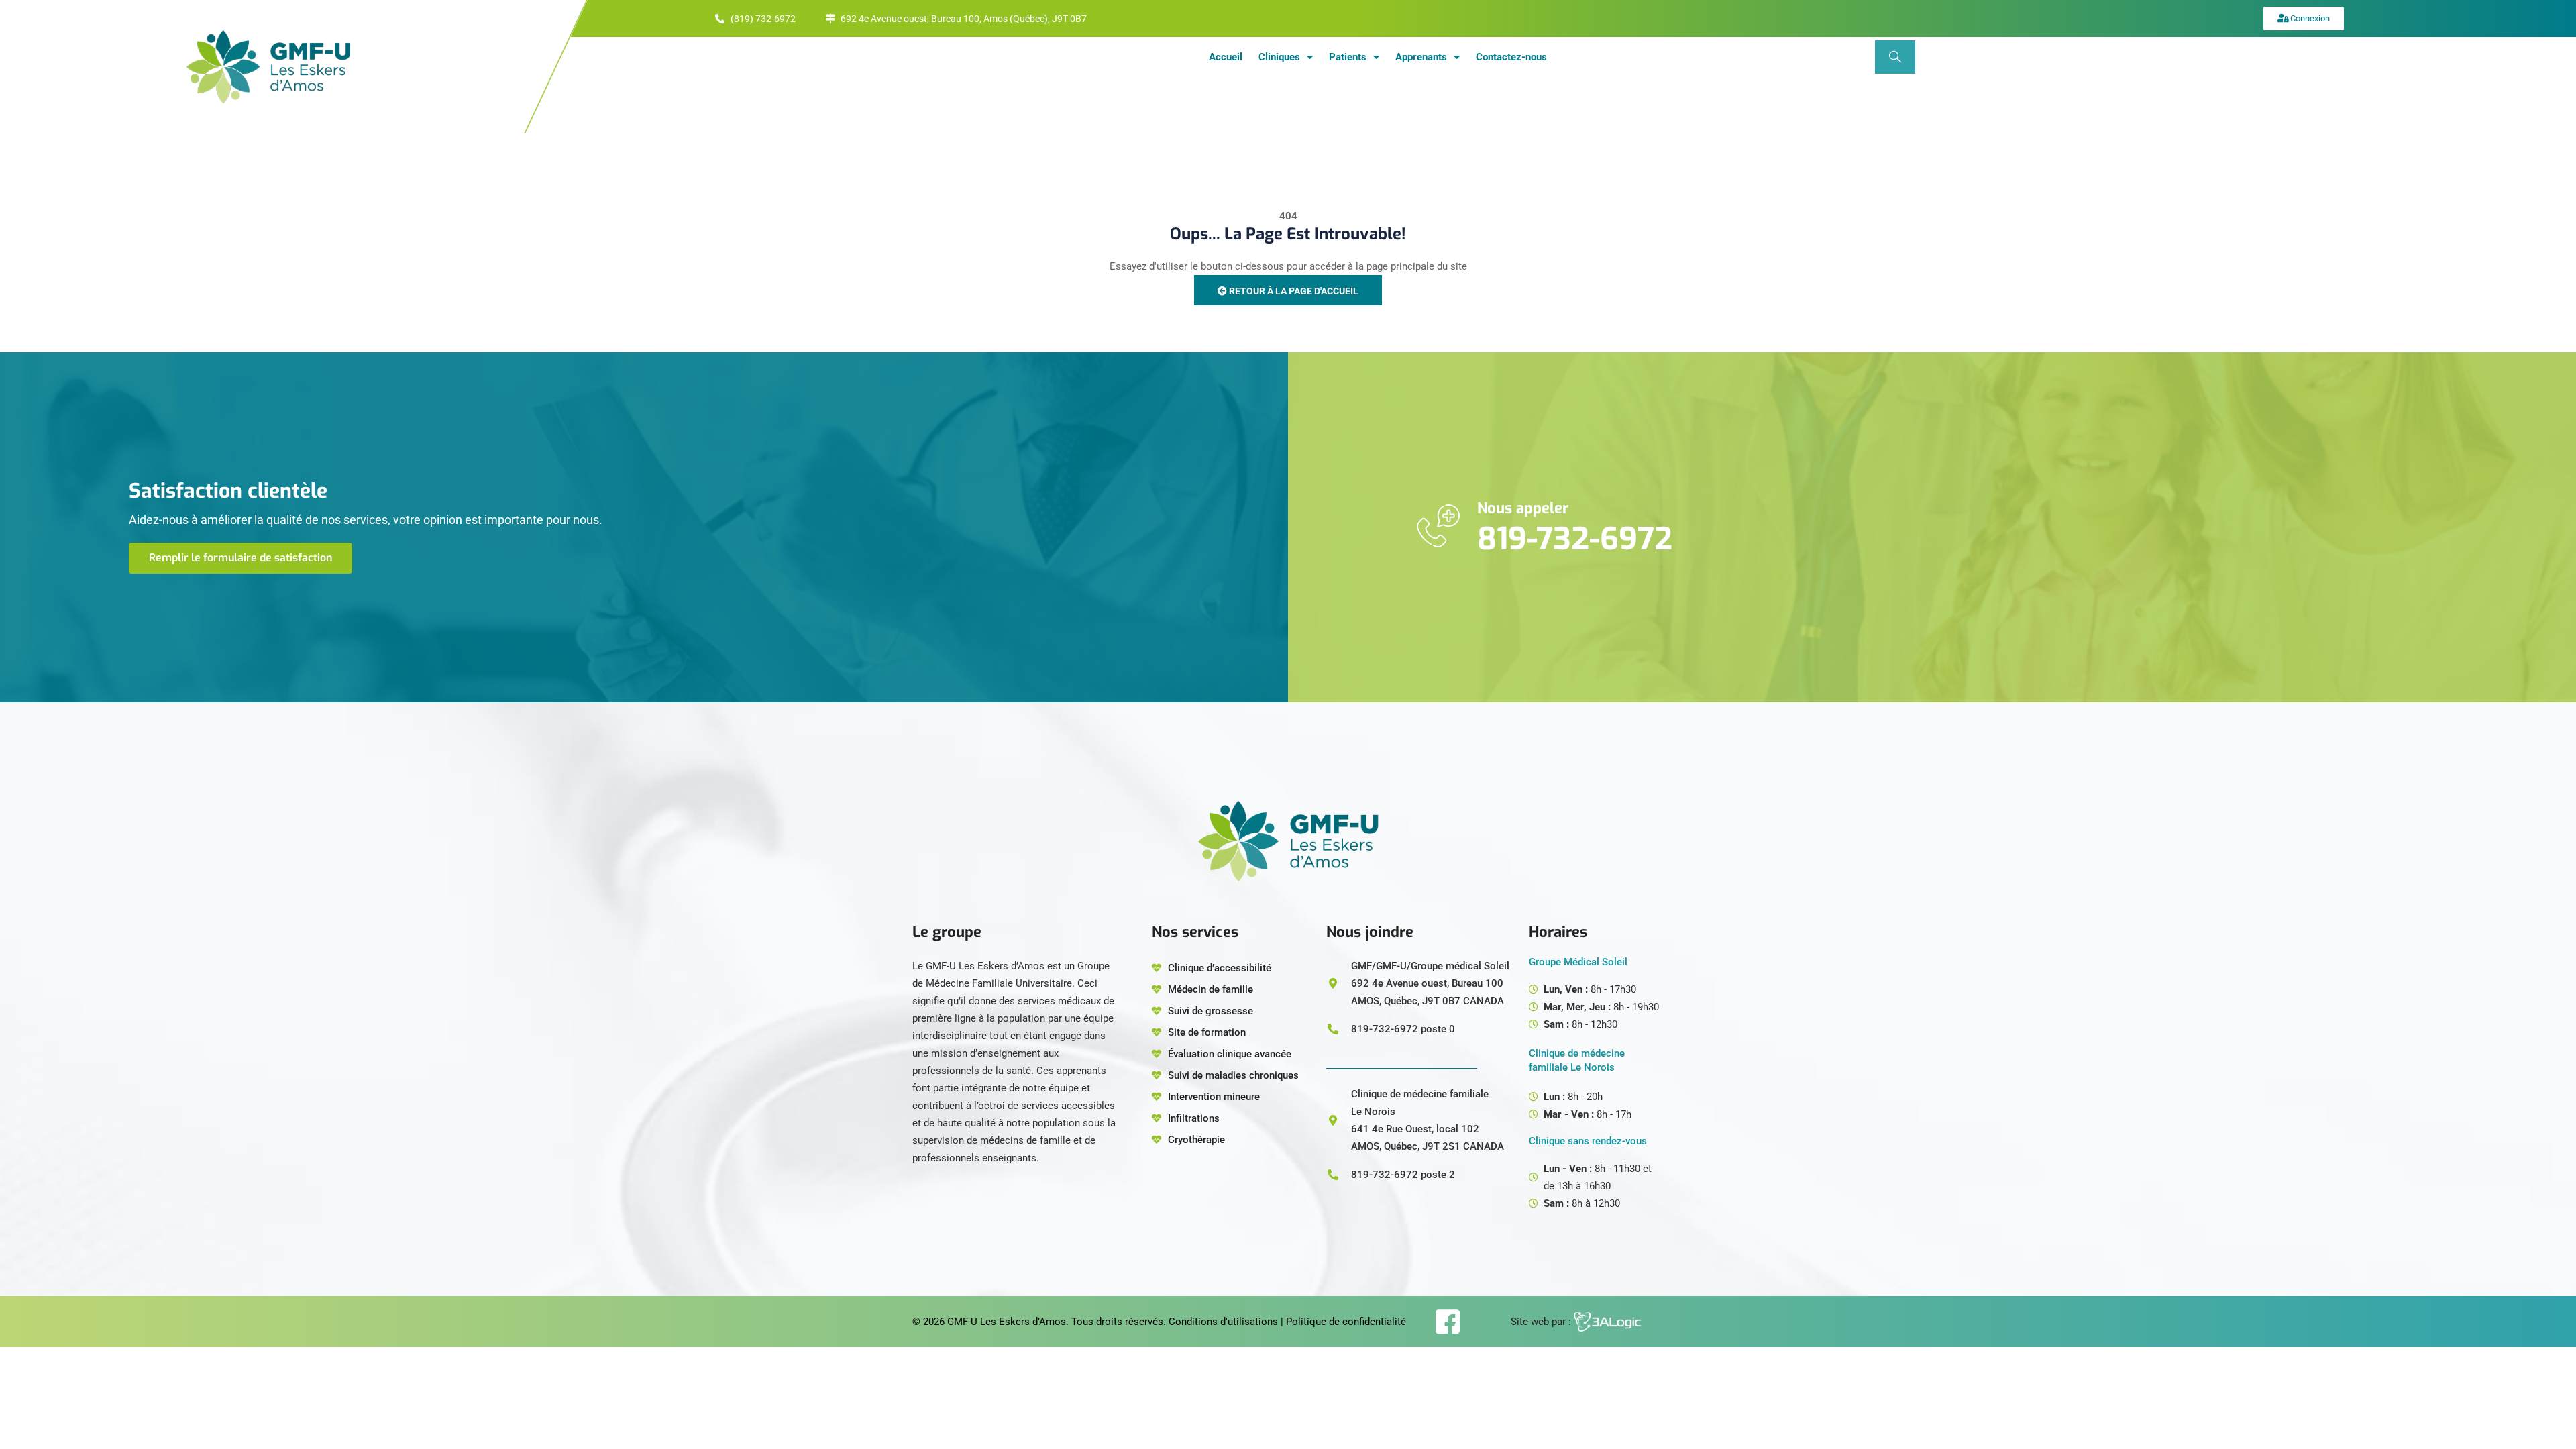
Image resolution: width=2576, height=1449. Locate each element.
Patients (1348, 57)
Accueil (1226, 57)
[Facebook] (1447, 1322)
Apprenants (1421, 57)
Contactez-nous (1511, 57)
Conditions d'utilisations (1223, 1322)
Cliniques (1279, 57)
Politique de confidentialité (1346, 1322)
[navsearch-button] (1895, 57)
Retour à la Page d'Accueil (1293, 291)
